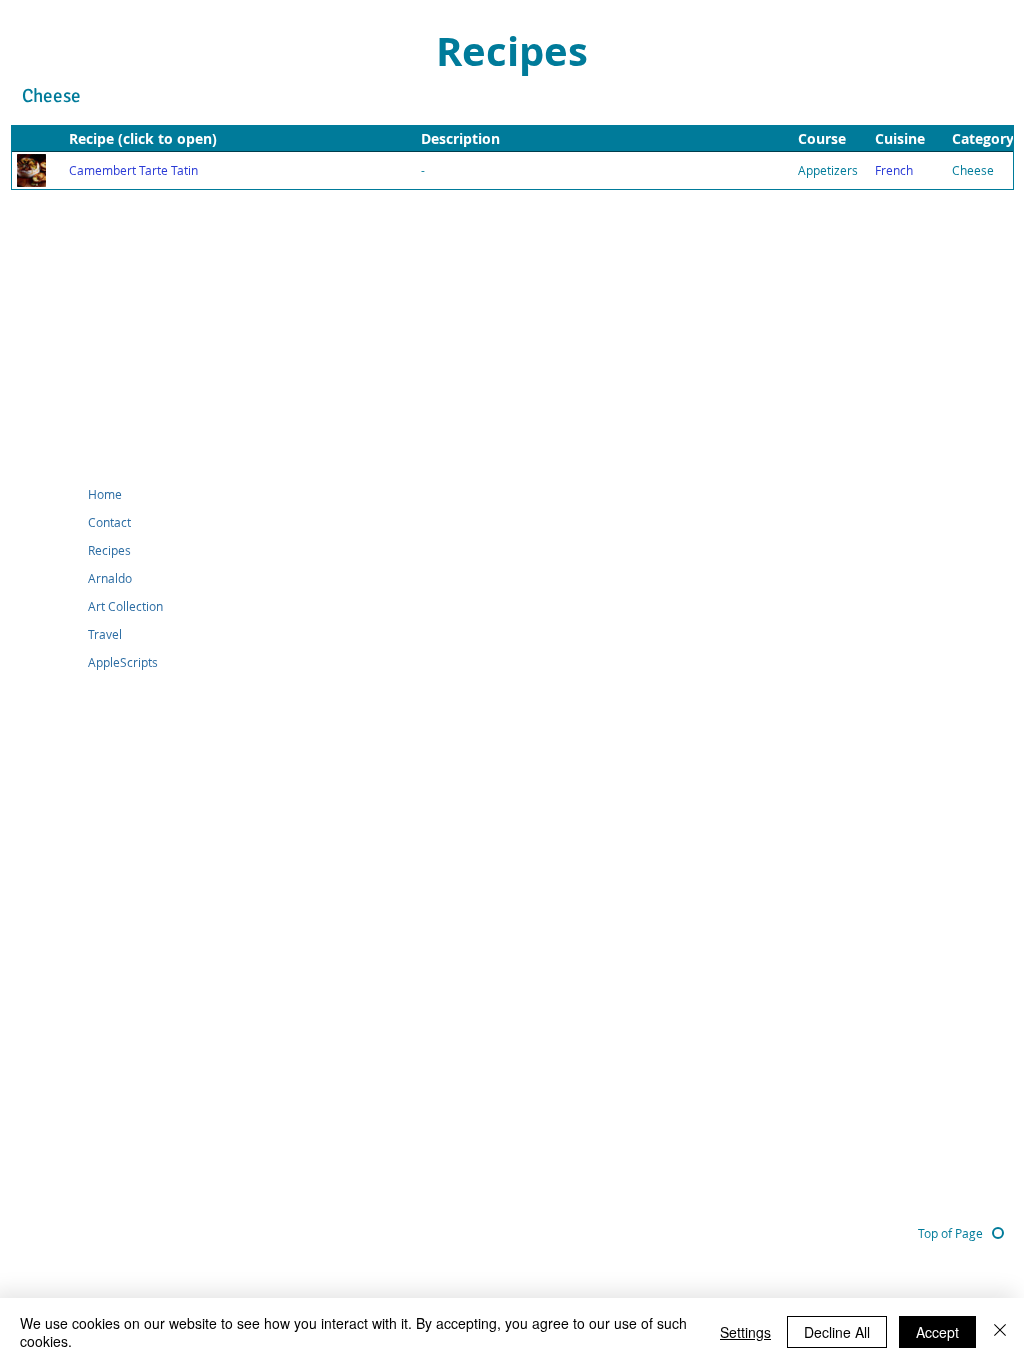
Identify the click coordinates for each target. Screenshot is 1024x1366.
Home (105, 494)
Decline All (837, 1332)
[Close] (1000, 1332)
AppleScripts (123, 662)
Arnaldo (110, 578)
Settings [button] (745, 1332)
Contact (109, 522)
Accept (937, 1332)
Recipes (109, 550)
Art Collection (125, 606)
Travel (105, 634)
